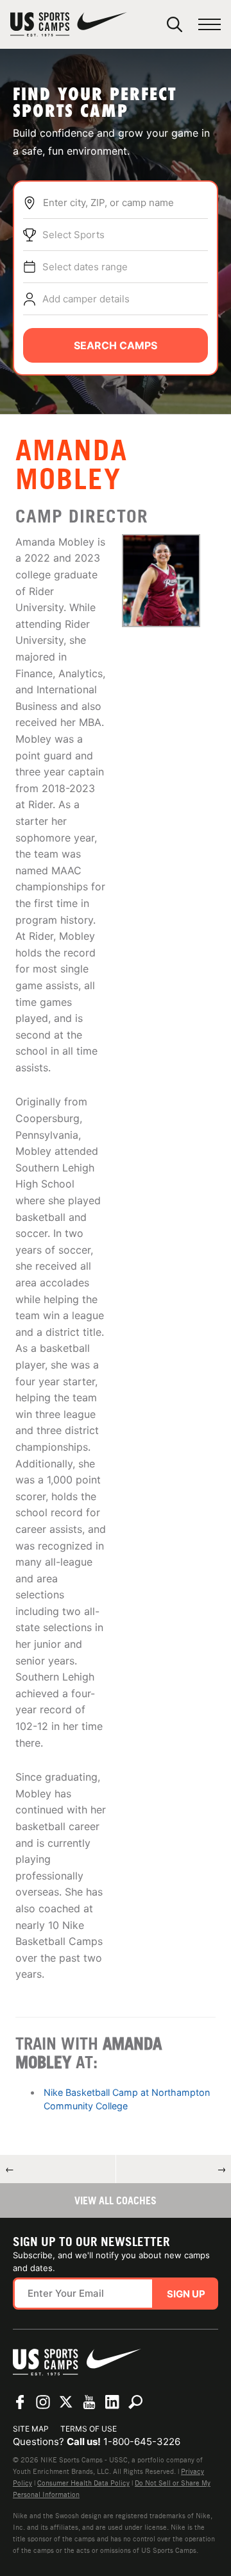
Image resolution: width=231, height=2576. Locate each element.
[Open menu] (210, 25)
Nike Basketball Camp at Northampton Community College (127, 2099)
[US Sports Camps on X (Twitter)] (66, 2402)
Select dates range (85, 267)
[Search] (175, 24)
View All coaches (116, 2200)
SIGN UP (186, 2294)
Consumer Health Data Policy (83, 2483)
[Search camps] (135, 2402)
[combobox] (125, 203)
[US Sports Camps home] (69, 24)
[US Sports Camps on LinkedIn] (112, 2402)
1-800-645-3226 (142, 2442)
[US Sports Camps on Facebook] (20, 2402)
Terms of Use (89, 2429)
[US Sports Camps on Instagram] (43, 2402)
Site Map (31, 2429)
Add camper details (86, 299)
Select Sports (73, 235)
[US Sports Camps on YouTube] (89, 2402)
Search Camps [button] (116, 345)
